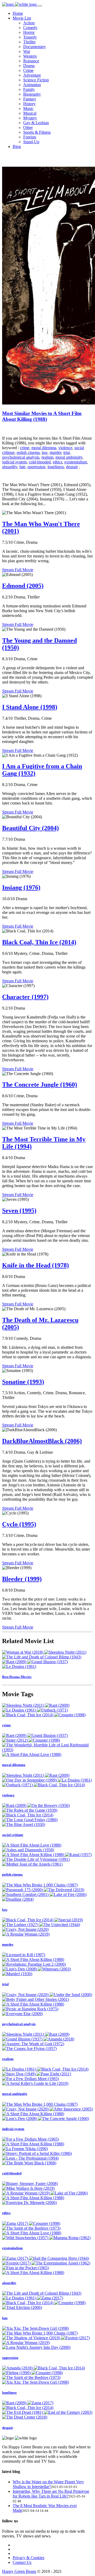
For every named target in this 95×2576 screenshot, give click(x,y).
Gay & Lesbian (36, 123)
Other (28, 127)
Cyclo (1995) (19, 1524)
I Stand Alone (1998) (30, 707)
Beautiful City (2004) (30, 828)
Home (18, 13)
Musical (30, 113)
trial (66, 452)
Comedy (30, 28)
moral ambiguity (69, 457)
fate (22, 467)
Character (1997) (25, 997)
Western (30, 56)
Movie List (22, 18)
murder (55, 452)
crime (25, 448)
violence (65, 448)
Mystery (30, 118)
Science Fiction (36, 80)
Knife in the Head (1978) (35, 1265)
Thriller (29, 42)
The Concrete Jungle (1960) (40, 1085)
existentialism (76, 462)
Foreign (30, 137)
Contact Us (22, 2562)
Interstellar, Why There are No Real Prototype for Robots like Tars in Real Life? (51, 2494)
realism (47, 457)
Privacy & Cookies (28, 2558)
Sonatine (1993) (23, 1382)
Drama (29, 66)
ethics (58, 462)
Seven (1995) (19, 1211)
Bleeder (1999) (22, 1579)
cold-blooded (40, 462)
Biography (32, 94)
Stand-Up (31, 142)
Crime (28, 70)
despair (72, 467)
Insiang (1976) (21, 887)
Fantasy (30, 99)
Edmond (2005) (23, 586)
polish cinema (28, 452)
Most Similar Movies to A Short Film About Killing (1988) (42, 416)
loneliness (56, 467)
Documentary (35, 47)
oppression (36, 467)
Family (29, 89)
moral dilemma (44, 448)
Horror (29, 32)
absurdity (10, 467)
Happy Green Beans (19, 2571)
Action (29, 23)
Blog (17, 147)
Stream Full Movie (18, 570)
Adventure (32, 75)
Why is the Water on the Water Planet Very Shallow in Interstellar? (48, 2484)
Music (28, 108)
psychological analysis (21, 457)
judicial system (14, 462)
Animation (32, 85)
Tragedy (30, 37)
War (27, 51)
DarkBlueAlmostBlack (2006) (42, 1441)
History (29, 104)
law (45, 452)
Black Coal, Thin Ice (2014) (39, 942)
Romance (31, 61)
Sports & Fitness (37, 132)
